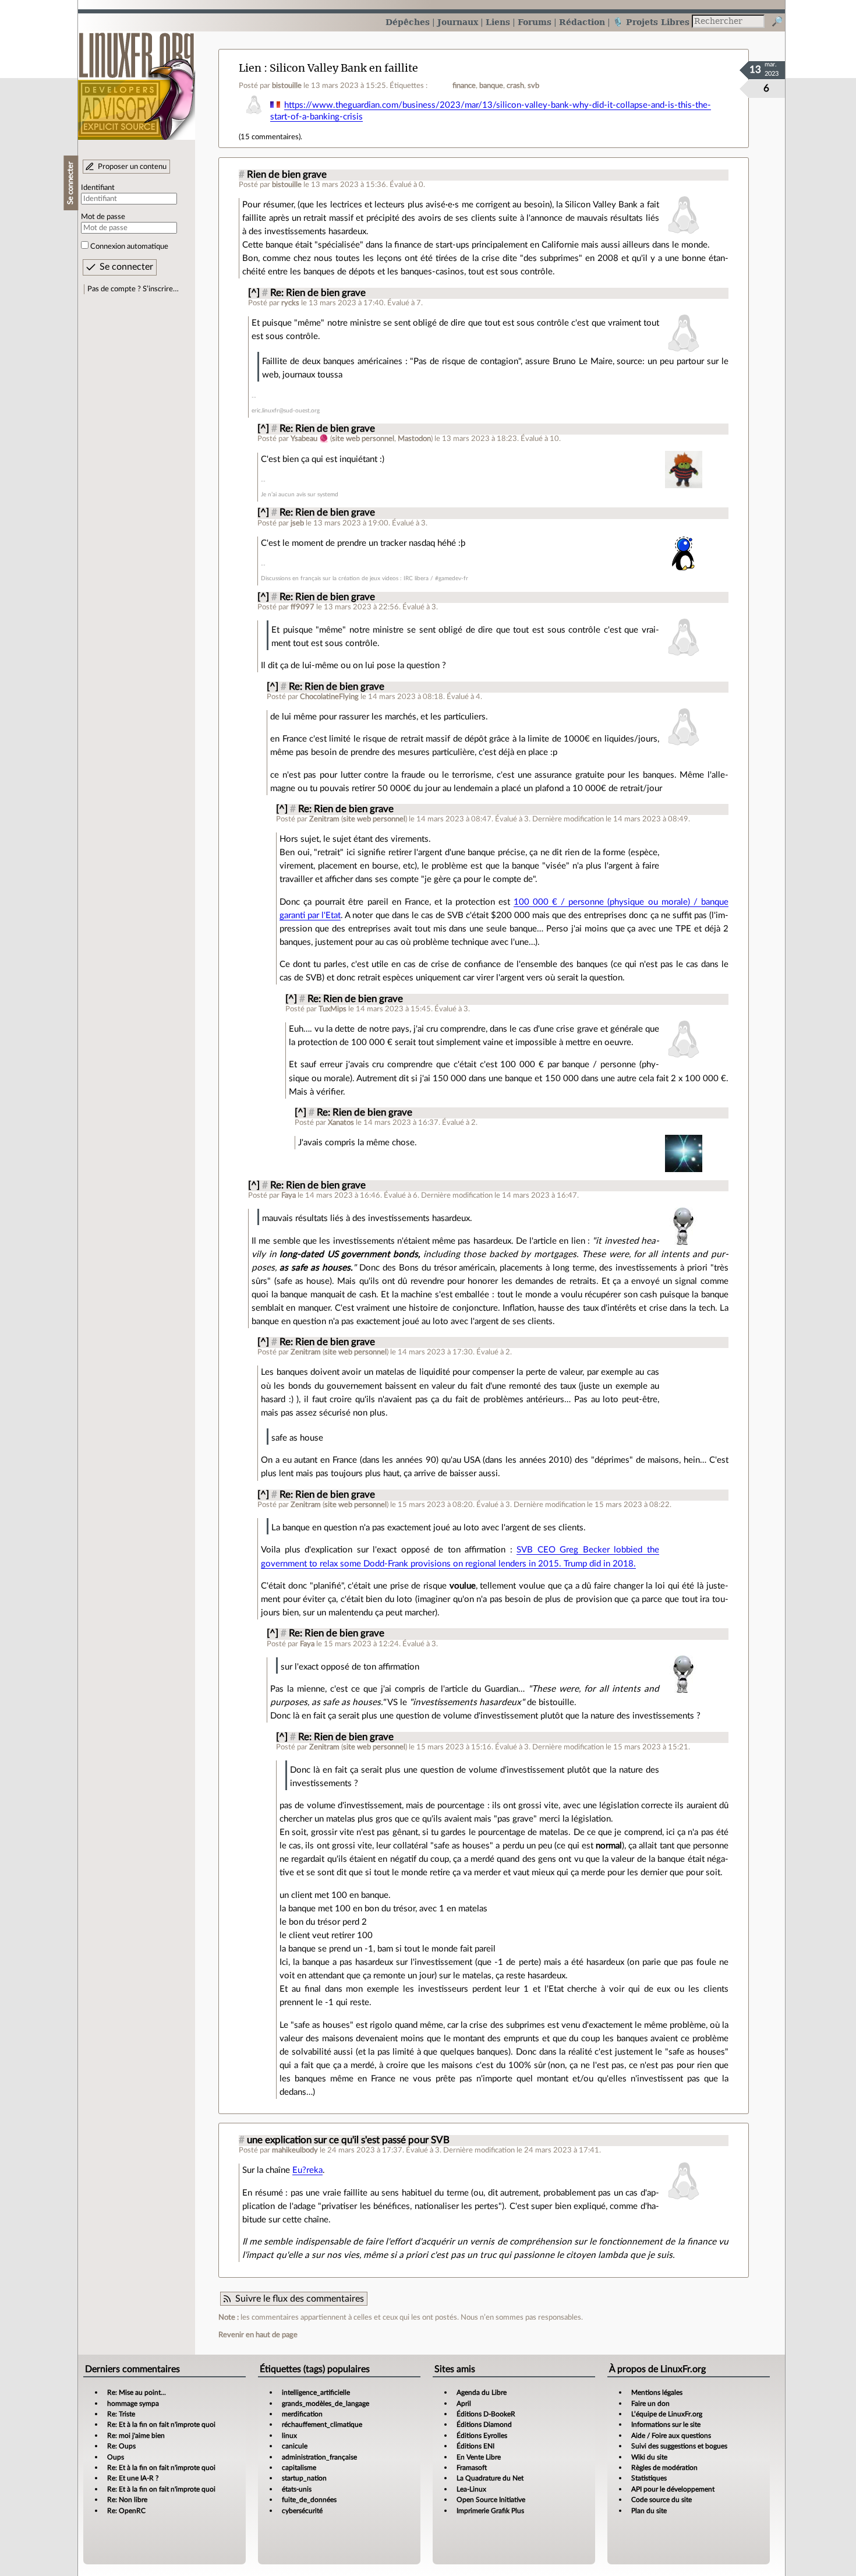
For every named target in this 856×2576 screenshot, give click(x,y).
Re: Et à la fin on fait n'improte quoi (161, 2425)
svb (533, 86)
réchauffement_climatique (322, 2425)
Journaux (458, 22)
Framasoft (472, 2468)
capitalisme (299, 2468)
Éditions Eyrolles (482, 2436)
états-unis (297, 2489)
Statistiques (649, 2478)
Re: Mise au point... (137, 2392)
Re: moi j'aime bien (136, 2436)
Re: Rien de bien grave (318, 293)
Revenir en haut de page (258, 2335)
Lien (250, 68)
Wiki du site (649, 2457)
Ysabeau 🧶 (309, 439)
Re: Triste (121, 2414)
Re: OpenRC (126, 2511)
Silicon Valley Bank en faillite (344, 68)
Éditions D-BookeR (486, 2414)
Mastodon (414, 439)
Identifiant (98, 188)
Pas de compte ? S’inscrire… (133, 289)
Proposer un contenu (132, 167)
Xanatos (341, 1123)
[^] (254, 293)
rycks (290, 303)
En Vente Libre (479, 2457)
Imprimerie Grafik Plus (490, 2511)
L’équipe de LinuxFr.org (667, 2414)
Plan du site (649, 2511)
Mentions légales (657, 2392)
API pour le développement (673, 2489)
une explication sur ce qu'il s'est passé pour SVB (348, 2140)
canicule (295, 2446)
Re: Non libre (127, 2500)
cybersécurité (302, 2511)
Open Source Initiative (491, 2500)
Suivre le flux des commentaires (300, 2299)
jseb (297, 523)
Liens (498, 22)
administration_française (319, 2457)
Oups (116, 2457)
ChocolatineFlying (329, 697)
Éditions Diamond (484, 2425)
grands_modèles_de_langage (326, 2404)
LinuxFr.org (137, 80)
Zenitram (324, 819)
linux (289, 2436)
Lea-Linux (471, 2489)
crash (515, 86)
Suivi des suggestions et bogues (679, 2446)
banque (491, 86)
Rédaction (582, 22)
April (464, 2404)
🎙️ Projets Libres (651, 22)
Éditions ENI (475, 2446)
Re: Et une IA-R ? (133, 2478)
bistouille (287, 86)
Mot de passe (103, 217)
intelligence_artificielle (316, 2392)
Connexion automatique (129, 246)
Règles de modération (664, 2468)
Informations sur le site (666, 2425)
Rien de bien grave (287, 175)
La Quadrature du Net (490, 2478)
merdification (302, 2414)
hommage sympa (133, 2404)
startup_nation (304, 2478)
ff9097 (303, 607)
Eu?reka (307, 2170)
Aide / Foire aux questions (671, 2436)
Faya (289, 1195)
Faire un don (650, 2404)
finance (464, 86)
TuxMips (333, 1009)
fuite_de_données (309, 2500)
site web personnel (363, 439)
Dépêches (408, 22)
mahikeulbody (295, 2150)
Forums (535, 22)
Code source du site (662, 2500)
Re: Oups (121, 2446)
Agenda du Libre (482, 2392)
